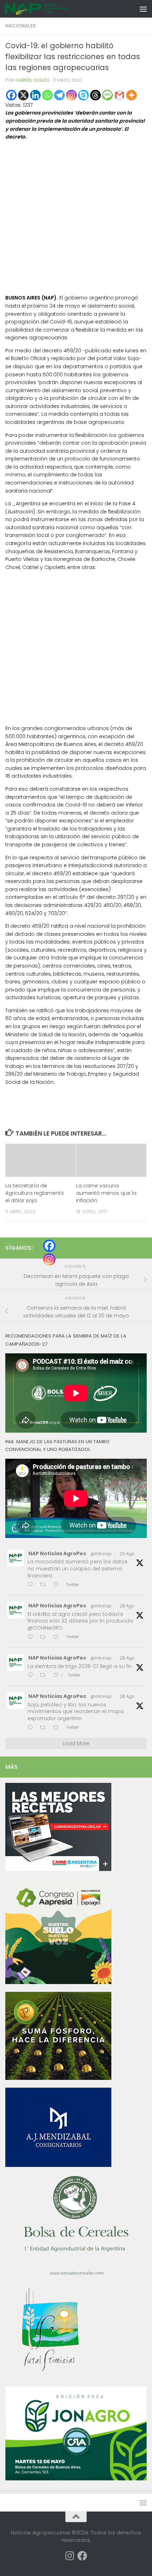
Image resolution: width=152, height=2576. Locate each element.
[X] (23, 95)
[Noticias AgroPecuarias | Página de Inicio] (47, 9)
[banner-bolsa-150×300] (76, 2274)
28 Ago (127, 1606)
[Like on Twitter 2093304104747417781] (58, 1728)
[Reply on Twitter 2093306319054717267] (32, 1676)
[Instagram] (71, 95)
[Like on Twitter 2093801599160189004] (58, 1585)
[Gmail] (119, 95)
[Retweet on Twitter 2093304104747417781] (45, 1728)
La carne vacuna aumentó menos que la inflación (106, 1193)
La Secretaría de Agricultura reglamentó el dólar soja (35, 1193)
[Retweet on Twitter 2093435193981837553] (45, 1638)
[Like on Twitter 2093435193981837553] (58, 1638)
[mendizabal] (58, 2165)
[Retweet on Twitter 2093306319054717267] (45, 1676)
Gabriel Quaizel (33, 80)
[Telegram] (59, 95)
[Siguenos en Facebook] (82, 2556)
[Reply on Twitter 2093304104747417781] (32, 1728)
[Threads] (95, 95)
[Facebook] (11, 95)
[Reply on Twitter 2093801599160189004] (32, 1585)
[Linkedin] (35, 95)
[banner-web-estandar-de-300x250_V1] (58, 2078)
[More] (131, 95)
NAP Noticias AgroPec (57, 1553)
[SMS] (107, 95)
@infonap (101, 1554)
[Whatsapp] (47, 95)
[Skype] (83, 95)
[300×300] (58, 1982)
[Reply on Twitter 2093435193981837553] (32, 1638)
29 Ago (127, 1554)
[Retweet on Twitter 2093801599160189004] (45, 1585)
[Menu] (143, 9)
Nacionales (21, 26)
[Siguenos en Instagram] (70, 2556)
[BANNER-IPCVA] (58, 1869)
